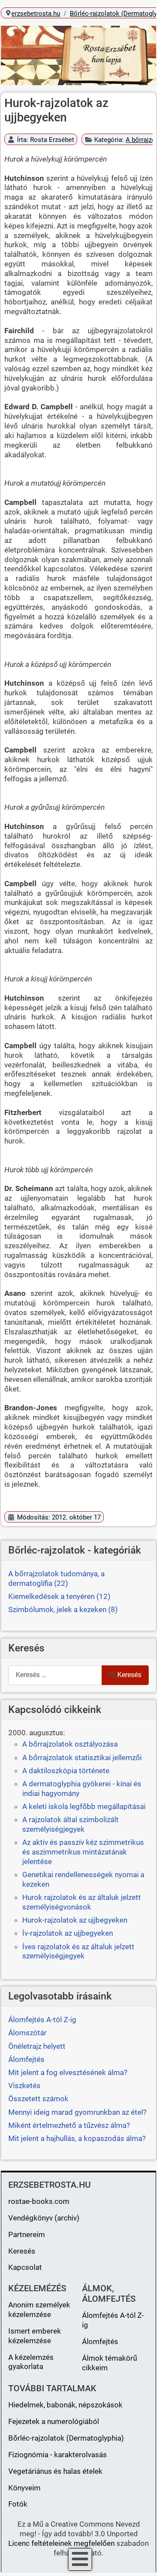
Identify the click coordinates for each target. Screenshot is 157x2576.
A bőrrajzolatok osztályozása (70, 1744)
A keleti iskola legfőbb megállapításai (84, 1806)
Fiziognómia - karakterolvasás (58, 2455)
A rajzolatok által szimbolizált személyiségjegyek (70, 1824)
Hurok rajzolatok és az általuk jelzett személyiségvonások (82, 1902)
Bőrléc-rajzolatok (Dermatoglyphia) (66, 2438)
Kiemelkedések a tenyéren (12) (59, 1596)
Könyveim (24, 2488)
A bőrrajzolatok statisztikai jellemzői (82, 1758)
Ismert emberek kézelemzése (35, 2336)
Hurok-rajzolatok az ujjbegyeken (75, 1920)
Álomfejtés (100, 2341)
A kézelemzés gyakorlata (31, 2362)
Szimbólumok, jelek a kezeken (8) (63, 1609)
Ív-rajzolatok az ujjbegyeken (68, 1933)
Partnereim (27, 2234)
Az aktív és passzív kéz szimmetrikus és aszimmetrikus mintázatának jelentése (83, 1852)
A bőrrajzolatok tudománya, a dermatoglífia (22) (56, 1578)
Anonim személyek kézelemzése (39, 2310)
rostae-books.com (39, 2201)
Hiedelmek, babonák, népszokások (65, 2405)
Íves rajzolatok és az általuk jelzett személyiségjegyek (78, 1951)
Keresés (129, 1675)
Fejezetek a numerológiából (54, 2421)
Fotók (18, 2504)
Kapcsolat (25, 2267)
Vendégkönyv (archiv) (44, 2218)
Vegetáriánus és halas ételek (55, 2471)
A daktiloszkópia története (66, 1771)
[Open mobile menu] (80, 2559)
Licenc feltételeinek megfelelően (61, 2543)
